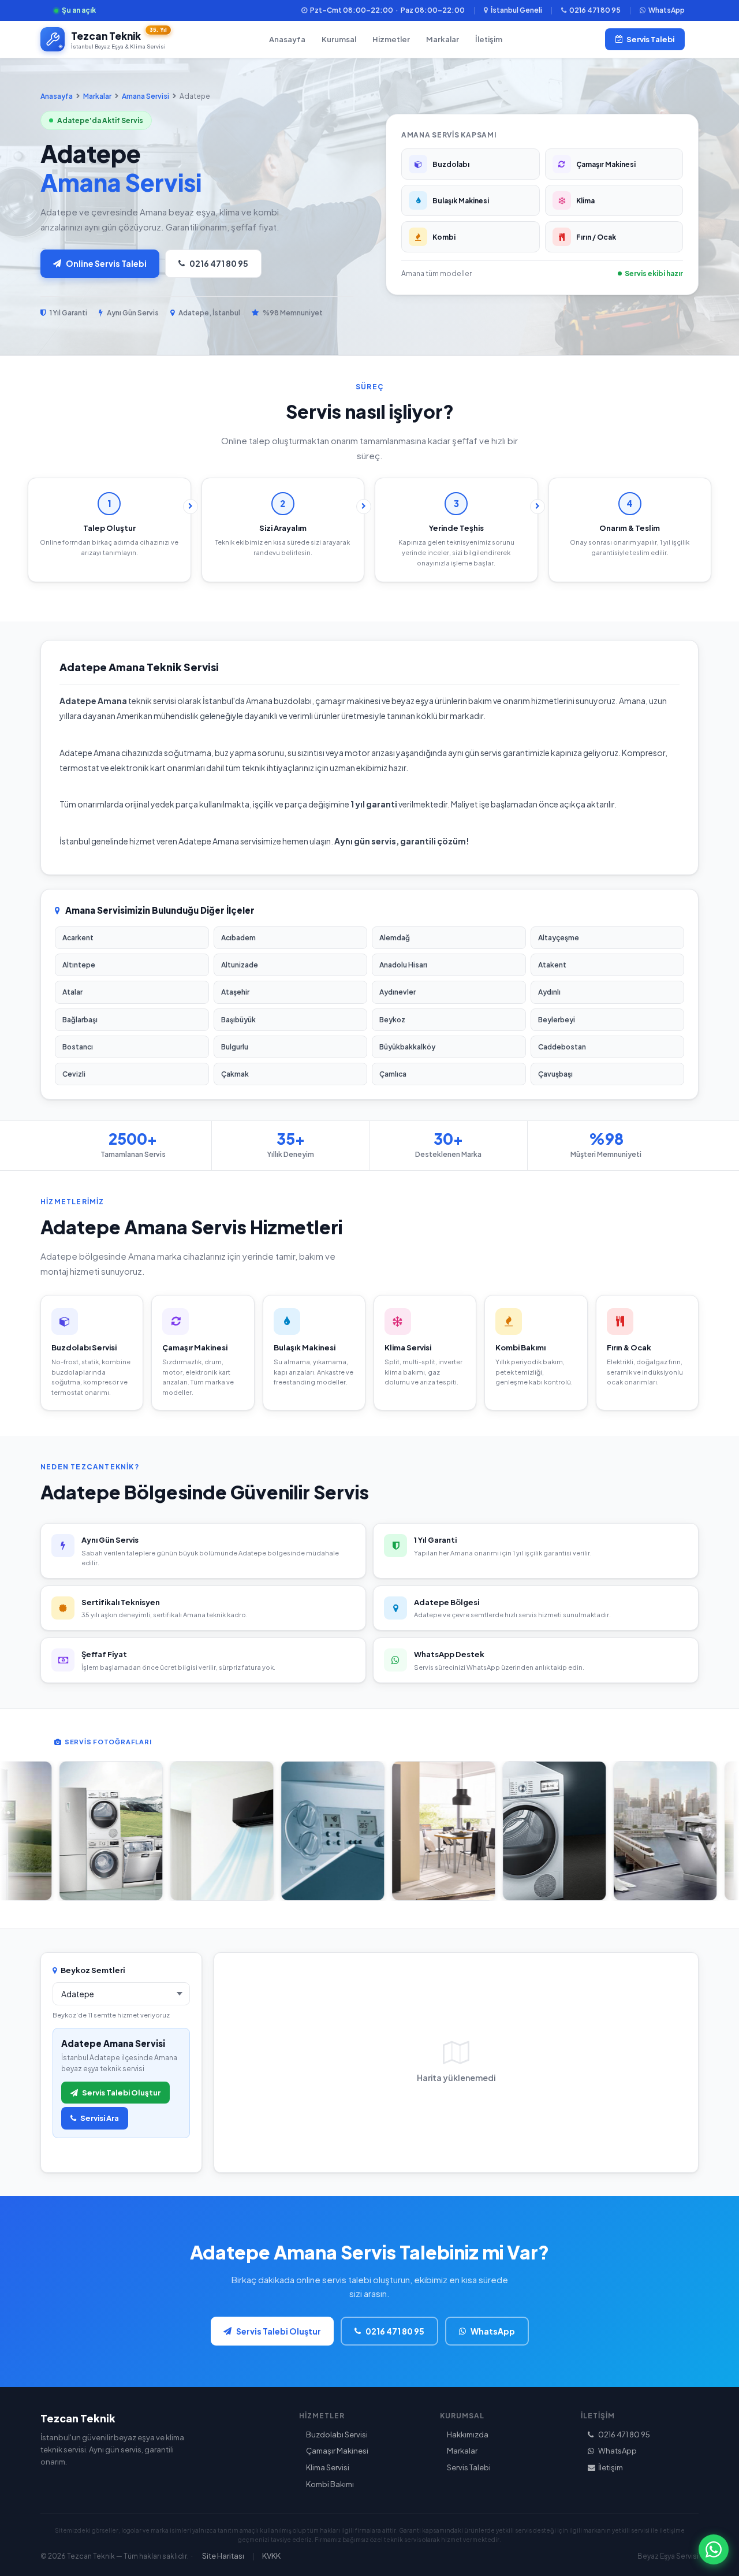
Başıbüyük (238, 1020)
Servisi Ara (100, 2118)
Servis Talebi (650, 39)
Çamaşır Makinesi (337, 2451)
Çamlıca (393, 1074)
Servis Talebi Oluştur (121, 2093)
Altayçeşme (559, 938)
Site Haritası (223, 2556)
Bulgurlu (235, 1047)
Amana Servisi (145, 96)
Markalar (443, 39)
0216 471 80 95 (595, 10)
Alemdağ (395, 938)
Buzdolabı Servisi (337, 2434)
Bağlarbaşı (80, 1020)
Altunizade (240, 965)
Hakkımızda (468, 2434)
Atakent (552, 965)
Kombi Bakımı (330, 2484)
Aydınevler (398, 992)
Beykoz (392, 1020)
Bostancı (78, 1047)
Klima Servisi (328, 2467)
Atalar (72, 992)
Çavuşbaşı (555, 1074)
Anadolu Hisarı (403, 965)
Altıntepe (79, 965)
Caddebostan (562, 1047)
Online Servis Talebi (106, 263)
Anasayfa (287, 39)
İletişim (489, 39)
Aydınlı (549, 992)
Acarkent (78, 938)
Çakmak (235, 1074)
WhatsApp (667, 10)
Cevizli (74, 1074)
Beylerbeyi (557, 1020)
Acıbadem (238, 938)
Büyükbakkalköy (407, 1047)
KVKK (271, 2556)
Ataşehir (235, 992)
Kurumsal (339, 39)
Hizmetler (391, 39)
